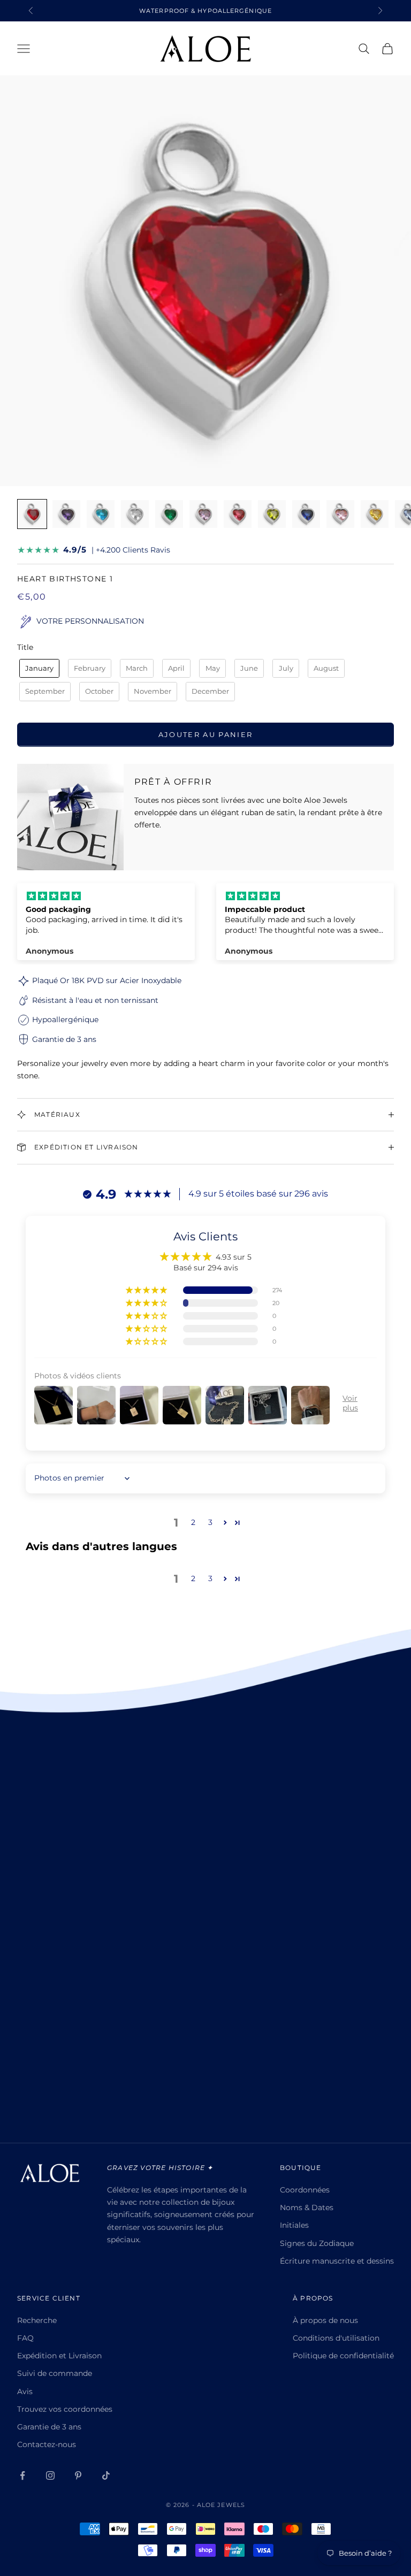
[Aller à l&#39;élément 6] (203, 514)
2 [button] (193, 1522)
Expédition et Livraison (59, 2356)
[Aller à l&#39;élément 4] (135, 514)
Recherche (37, 2320)
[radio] (38, 669)
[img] (106, 896)
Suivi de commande (55, 2373)
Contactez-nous (47, 2444)
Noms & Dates (307, 2207)
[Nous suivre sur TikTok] (106, 2475)
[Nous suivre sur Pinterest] (78, 2475)
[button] (147, 1290)
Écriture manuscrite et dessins (337, 2261)
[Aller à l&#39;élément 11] (375, 514)
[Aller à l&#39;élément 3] (101, 514)
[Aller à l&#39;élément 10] (340, 514)
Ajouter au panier (206, 734)
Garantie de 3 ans (49, 2427)
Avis (25, 2391)
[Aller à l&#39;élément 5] (169, 514)
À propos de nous (325, 2320)
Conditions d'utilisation (336, 2338)
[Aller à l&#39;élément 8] (272, 514)
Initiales (294, 2225)
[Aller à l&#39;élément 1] (32, 514)
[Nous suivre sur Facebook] (22, 2475)
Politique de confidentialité (343, 2356)
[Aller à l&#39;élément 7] (238, 514)
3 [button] (210, 1522)
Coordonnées (305, 2190)
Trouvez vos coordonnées (65, 2409)
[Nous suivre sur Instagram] (50, 2475)
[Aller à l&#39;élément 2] (66, 514)
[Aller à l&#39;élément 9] (306, 514)
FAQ (25, 2338)
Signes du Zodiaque (317, 2243)
